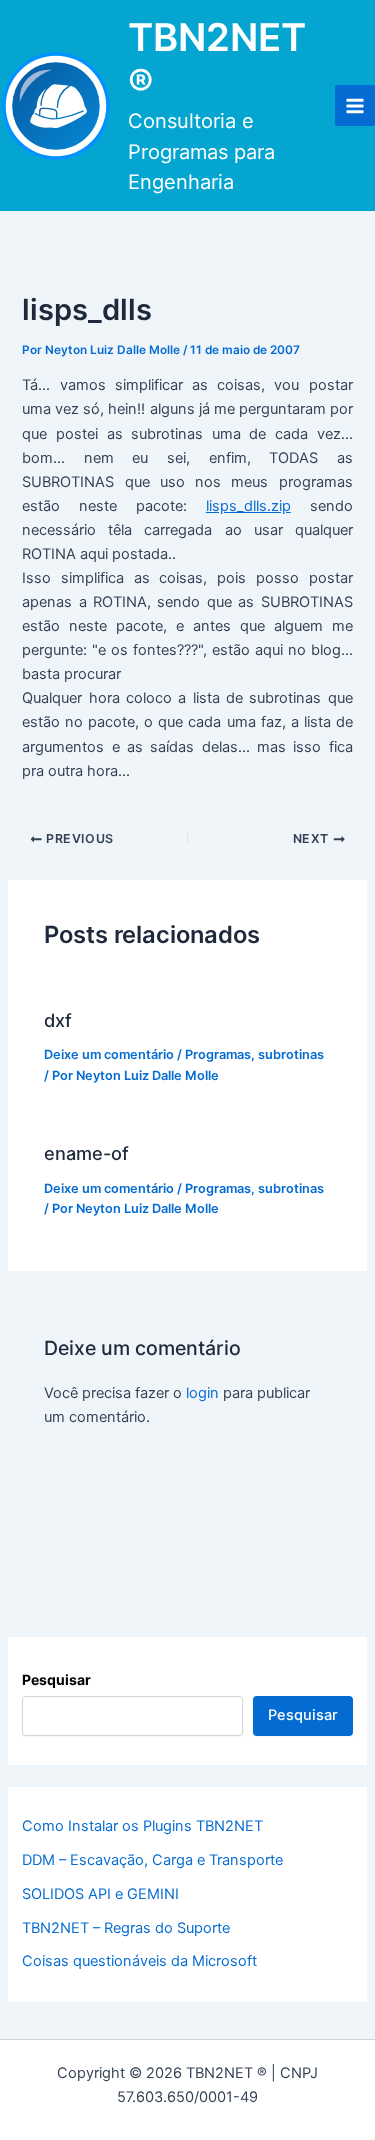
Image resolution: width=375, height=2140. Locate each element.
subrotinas (291, 1054)
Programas (218, 1054)
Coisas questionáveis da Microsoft (139, 1961)
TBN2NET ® (217, 60)
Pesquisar (56, 1679)
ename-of (86, 1153)
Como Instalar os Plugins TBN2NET (142, 1826)
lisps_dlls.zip (248, 506)
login (202, 1393)
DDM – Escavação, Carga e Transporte (152, 1860)
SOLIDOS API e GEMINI (100, 1894)
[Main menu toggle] (355, 105)
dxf (58, 1020)
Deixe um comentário (109, 1054)
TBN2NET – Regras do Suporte (126, 1928)
